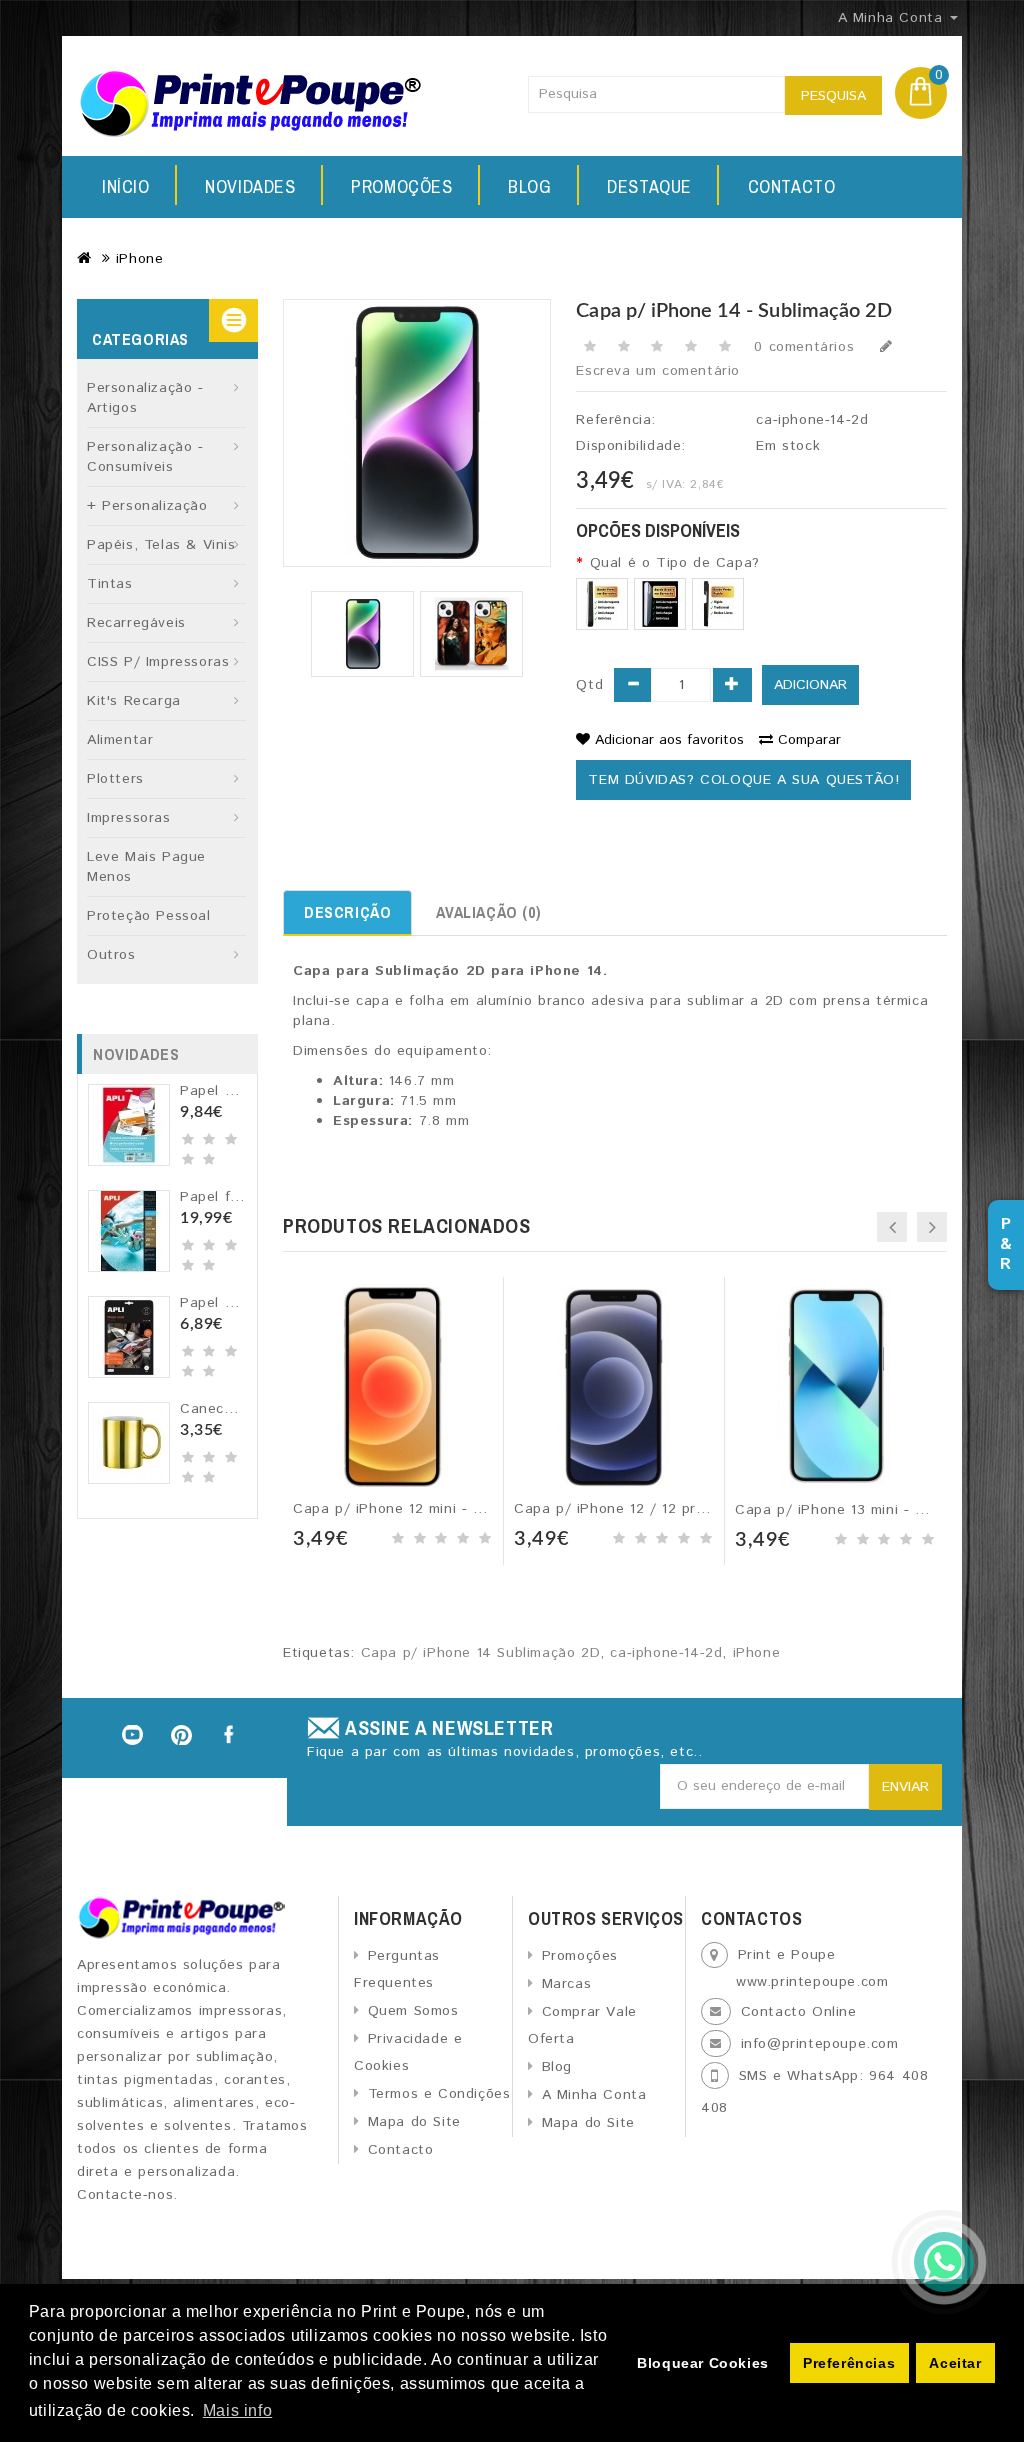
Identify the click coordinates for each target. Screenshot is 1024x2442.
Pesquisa (833, 96)
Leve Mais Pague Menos (146, 867)
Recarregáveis (136, 623)
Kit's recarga (134, 701)
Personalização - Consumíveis (145, 457)
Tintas (110, 584)
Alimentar (120, 740)
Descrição (347, 912)
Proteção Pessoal (149, 916)
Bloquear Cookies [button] (703, 2363)
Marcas (566, 1984)
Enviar (905, 1787)
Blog (529, 186)
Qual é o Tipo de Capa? (674, 563)
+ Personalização (147, 506)
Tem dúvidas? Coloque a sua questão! (743, 780)
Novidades (250, 186)
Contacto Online (799, 2012)
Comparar (809, 740)
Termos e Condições (439, 2094)
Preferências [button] (849, 2363)
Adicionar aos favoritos (669, 740)
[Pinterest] (182, 1735)
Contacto (792, 186)
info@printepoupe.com (820, 2044)
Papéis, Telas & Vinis (161, 545)
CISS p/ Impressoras (158, 662)
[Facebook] (231, 1735)
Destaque (649, 186)
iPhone (140, 259)
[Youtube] (132, 1735)
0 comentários (804, 347)
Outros (111, 955)
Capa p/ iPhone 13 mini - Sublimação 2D (876, 1510)
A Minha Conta (594, 2095)
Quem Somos (413, 2011)
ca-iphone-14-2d (666, 1653)
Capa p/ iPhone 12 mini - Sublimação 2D (434, 1509)
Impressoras (129, 818)
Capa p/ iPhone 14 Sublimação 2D (481, 1653)
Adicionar (810, 685)
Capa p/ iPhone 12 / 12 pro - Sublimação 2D (669, 1509)
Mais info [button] (237, 2410)
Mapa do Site (414, 2122)
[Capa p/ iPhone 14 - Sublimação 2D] (362, 634)
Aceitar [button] (955, 2363)
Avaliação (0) (488, 912)
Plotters (115, 779)
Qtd (589, 685)
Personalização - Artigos (145, 398)
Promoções (401, 186)
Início (126, 186)
